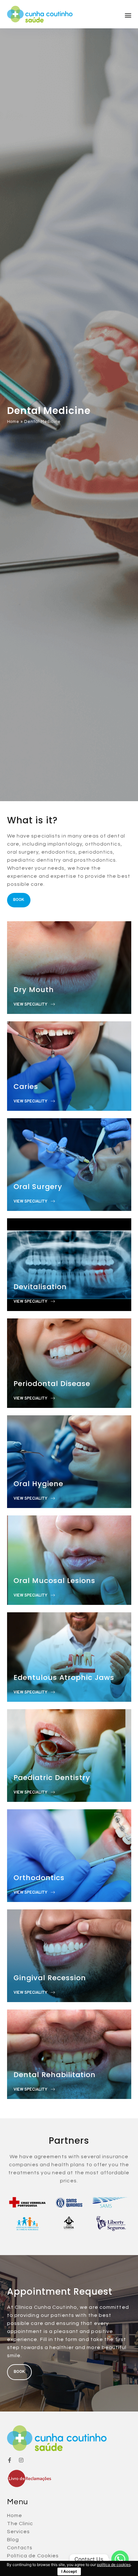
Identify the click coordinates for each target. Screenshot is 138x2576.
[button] (128, 15)
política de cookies (114, 2565)
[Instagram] (21, 2460)
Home (13, 422)
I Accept (69, 2571)
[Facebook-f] (10, 2460)
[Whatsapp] (120, 2559)
